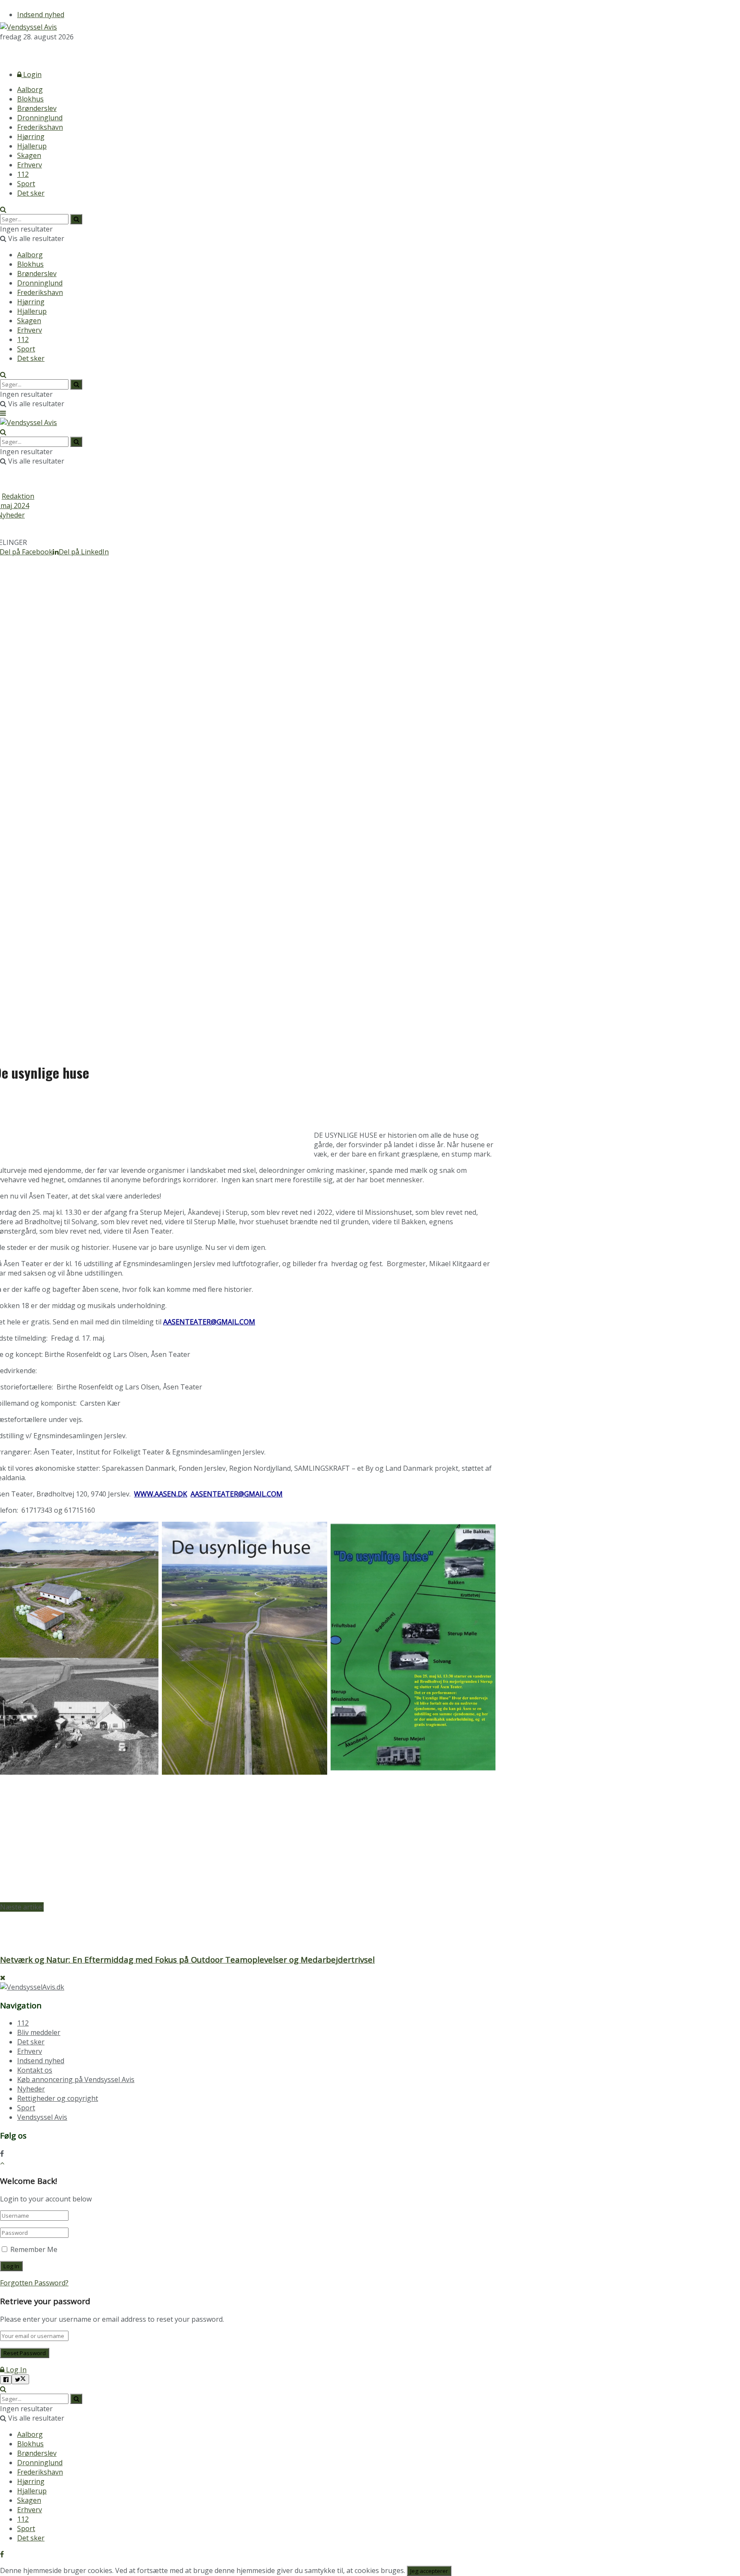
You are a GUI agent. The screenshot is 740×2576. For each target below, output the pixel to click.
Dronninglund (40, 118)
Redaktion (18, 496)
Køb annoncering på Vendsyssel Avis (76, 2079)
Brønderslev (37, 108)
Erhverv (30, 165)
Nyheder (31, 2089)
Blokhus (30, 99)
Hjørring (31, 137)
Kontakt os (35, 2070)
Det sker (31, 193)
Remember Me (34, 2249)
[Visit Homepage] (28, 27)
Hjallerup (32, 146)
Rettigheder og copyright (58, 2098)
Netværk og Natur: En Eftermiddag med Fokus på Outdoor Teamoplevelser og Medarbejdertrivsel (187, 1959)
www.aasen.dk (161, 1494)
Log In (15, 2370)
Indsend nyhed (41, 15)
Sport (26, 184)
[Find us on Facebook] (2, 52)
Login (31, 74)
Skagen (29, 155)
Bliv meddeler (39, 2032)
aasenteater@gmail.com (209, 1322)
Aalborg (30, 89)
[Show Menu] (3, 413)
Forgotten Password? (34, 2283)
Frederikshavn (40, 127)
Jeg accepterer (429, 2571)
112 (23, 174)
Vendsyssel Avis (42, 2117)
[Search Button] (3, 209)
